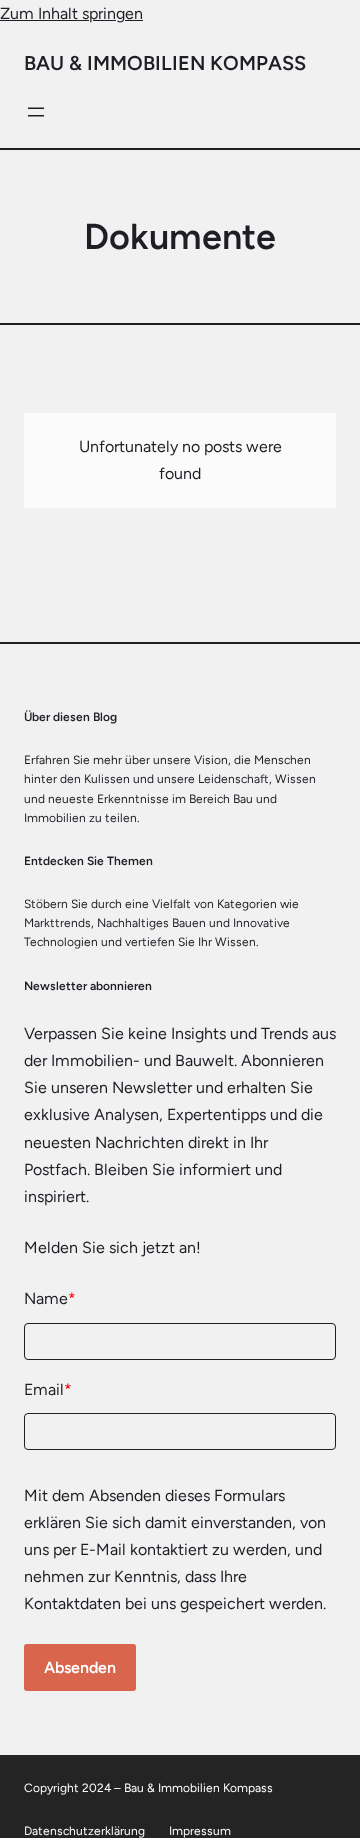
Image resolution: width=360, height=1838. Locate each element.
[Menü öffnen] (36, 112)
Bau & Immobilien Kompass (165, 63)
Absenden (80, 1667)
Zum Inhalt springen (71, 13)
